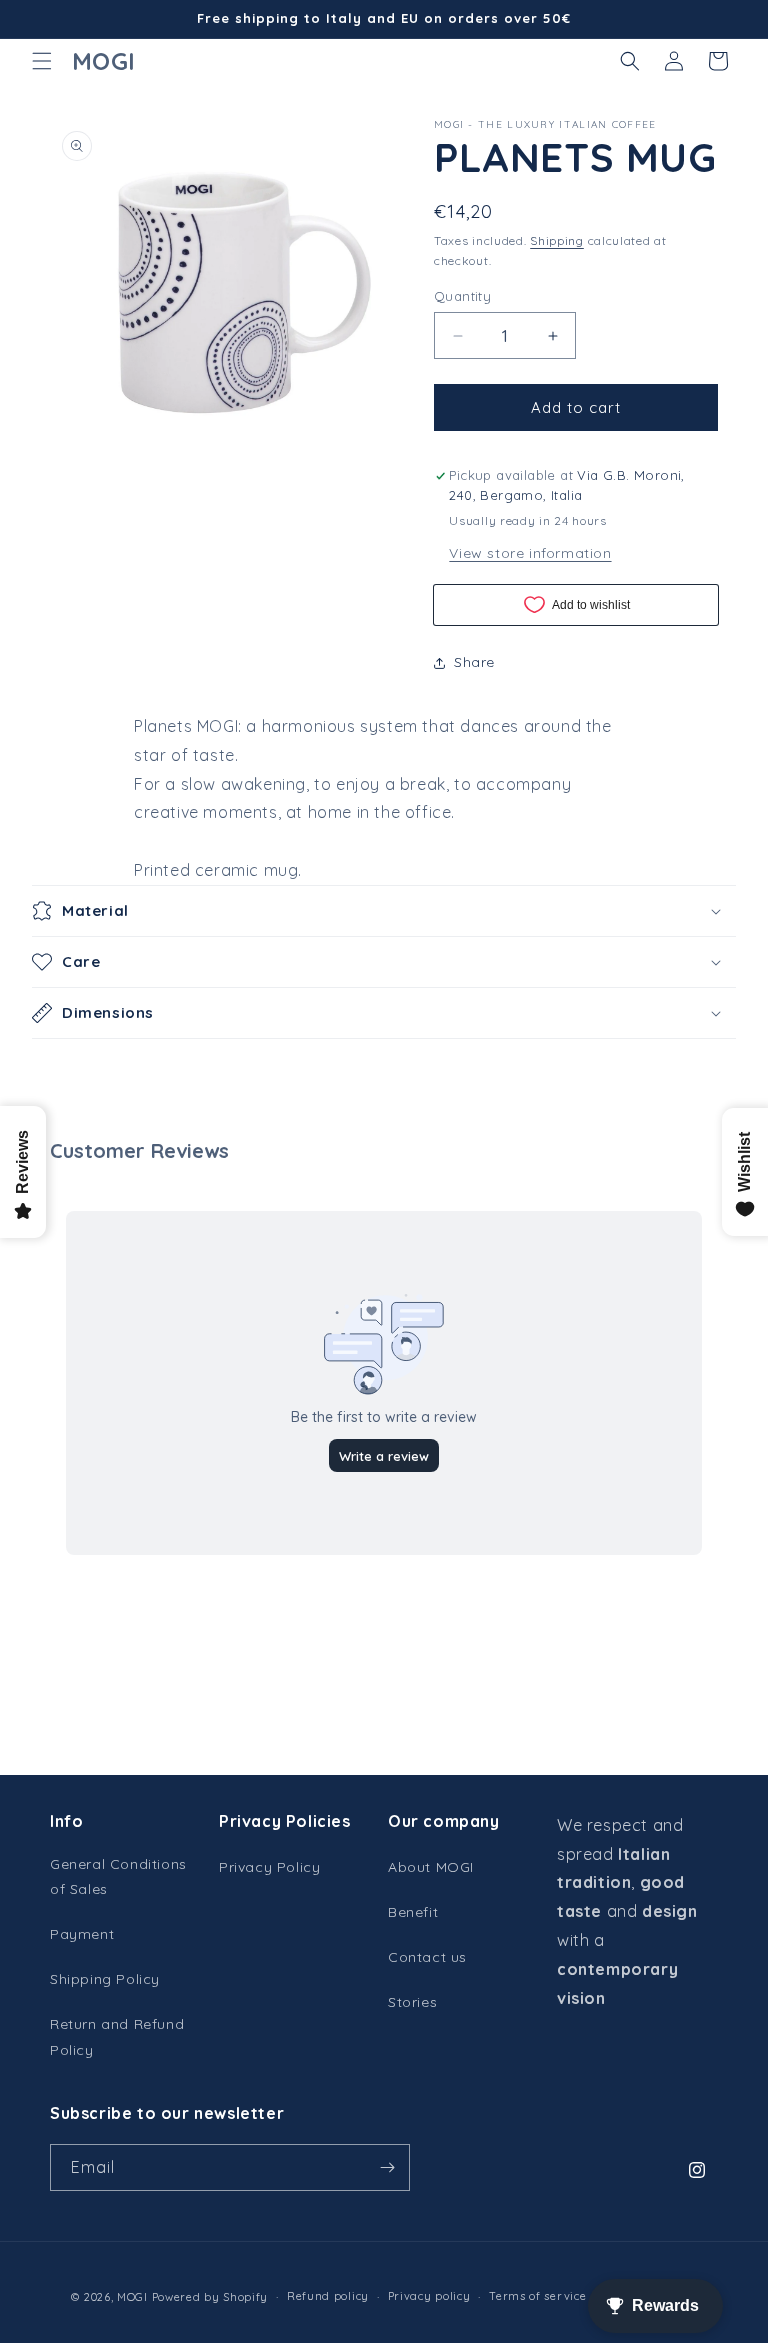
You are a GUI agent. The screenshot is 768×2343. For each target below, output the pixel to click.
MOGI (132, 2297)
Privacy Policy (269, 1867)
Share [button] (474, 662)
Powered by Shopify (210, 2297)
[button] (42, 61)
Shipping (557, 240)
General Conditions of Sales (118, 1876)
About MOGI (431, 1867)
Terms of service (537, 2296)
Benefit (413, 1912)
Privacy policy (429, 2296)
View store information (530, 553)
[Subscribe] (387, 2167)
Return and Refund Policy (117, 2036)
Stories (412, 2002)
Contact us (427, 1957)
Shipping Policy (105, 1979)
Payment (82, 1934)
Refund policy (328, 2296)
